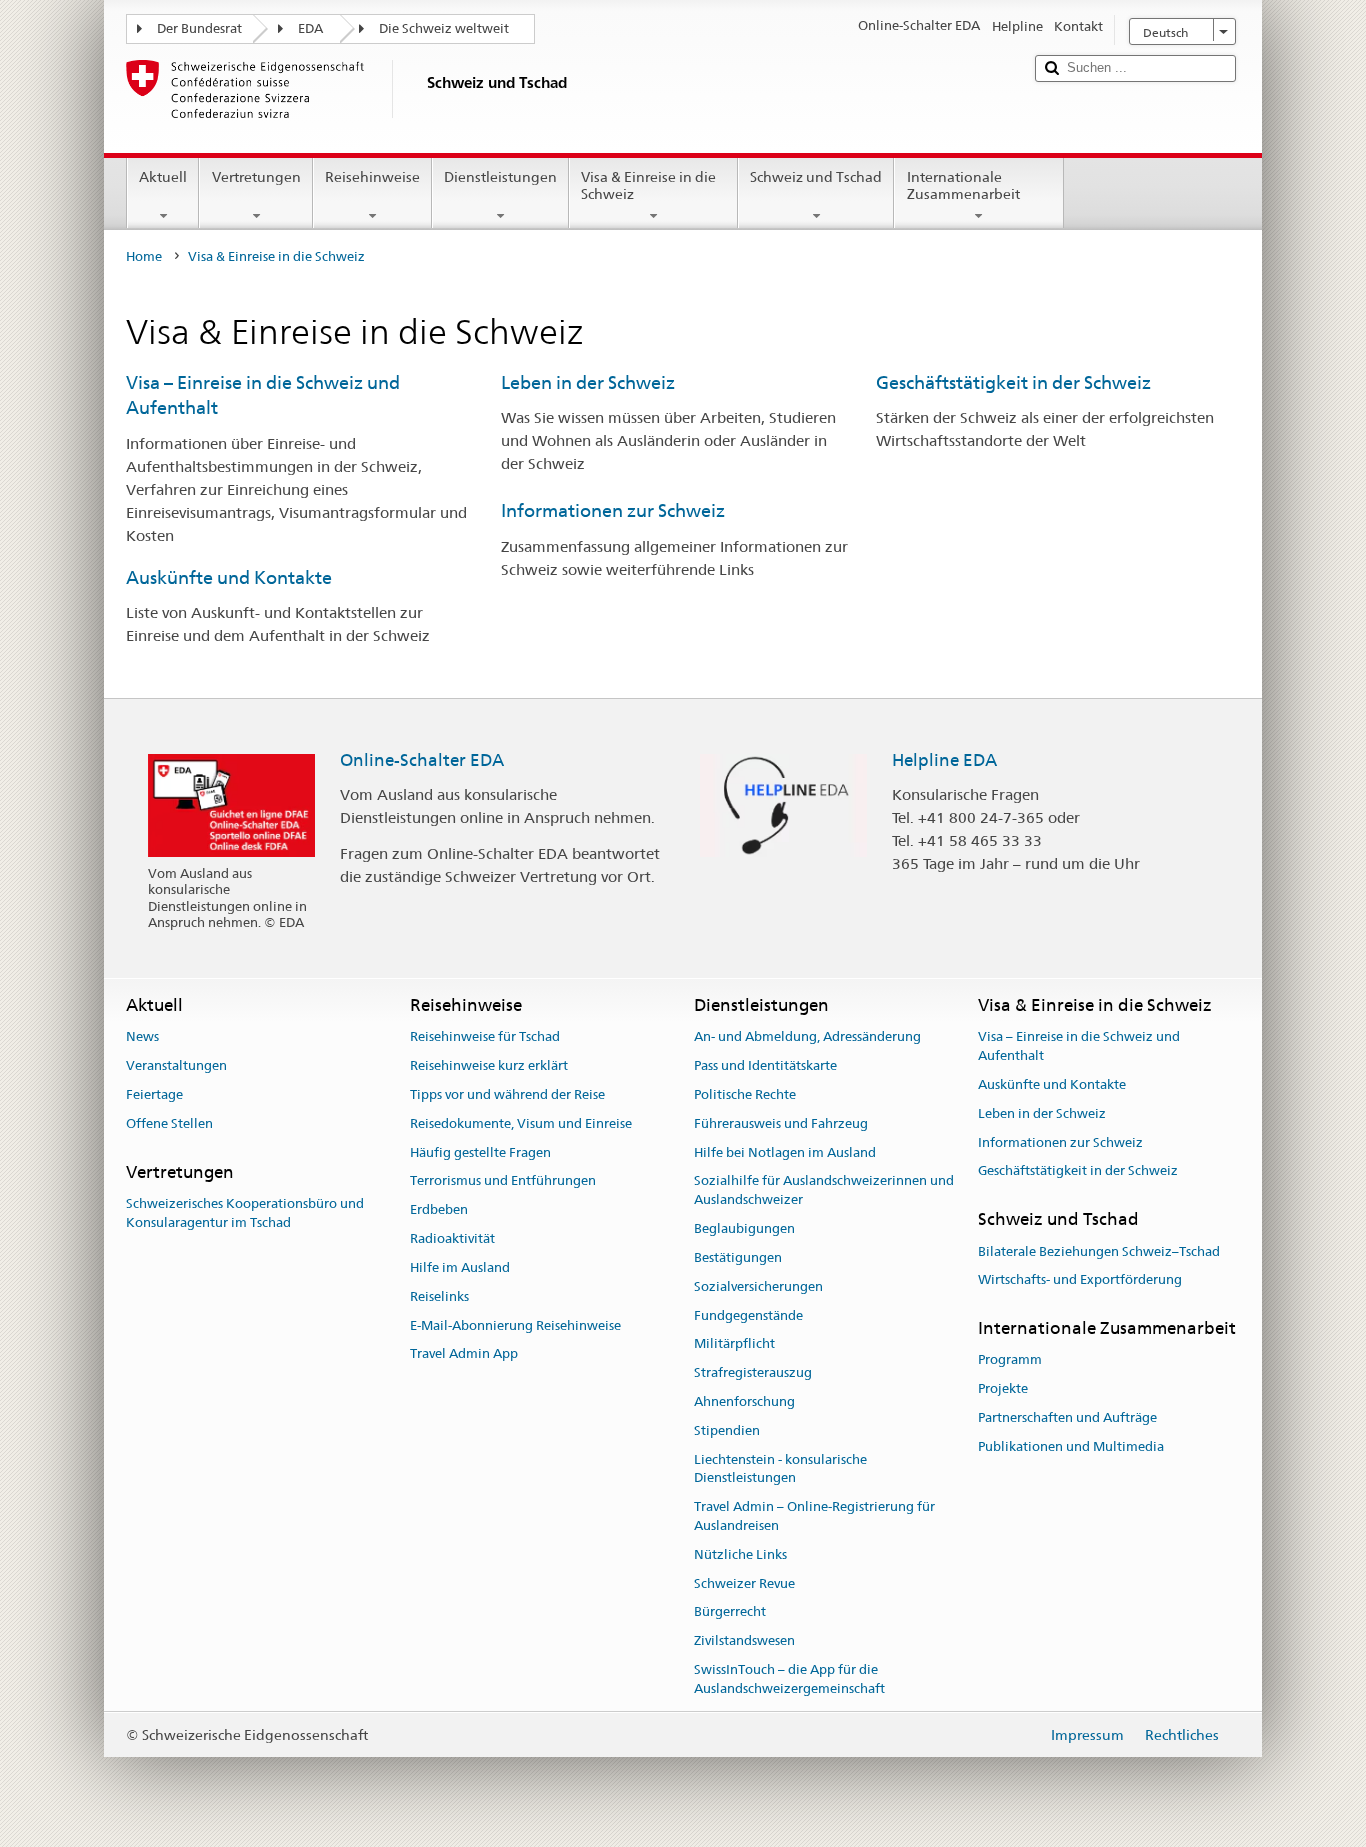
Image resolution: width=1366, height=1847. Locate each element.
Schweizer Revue (744, 1583)
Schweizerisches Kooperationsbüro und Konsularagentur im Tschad (245, 1213)
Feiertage (154, 1094)
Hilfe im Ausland (460, 1267)
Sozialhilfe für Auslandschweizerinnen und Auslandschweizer (824, 1191)
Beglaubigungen (744, 1228)
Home (144, 256)
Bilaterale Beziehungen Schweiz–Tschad (1099, 1251)
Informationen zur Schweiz (613, 510)
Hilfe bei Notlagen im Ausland (785, 1152)
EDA (310, 28)
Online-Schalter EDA (422, 760)
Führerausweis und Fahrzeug (781, 1123)
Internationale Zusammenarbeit (963, 185)
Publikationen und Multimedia (1071, 1446)
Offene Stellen (169, 1123)
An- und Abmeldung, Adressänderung (807, 1037)
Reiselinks (439, 1296)
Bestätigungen (738, 1257)
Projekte (1003, 1388)
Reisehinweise (372, 177)
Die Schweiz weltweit (444, 28)
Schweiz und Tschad (816, 177)
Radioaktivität (452, 1238)
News (142, 1037)
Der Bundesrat (199, 28)
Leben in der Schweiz (588, 382)
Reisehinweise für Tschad (485, 1037)
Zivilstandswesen (744, 1640)
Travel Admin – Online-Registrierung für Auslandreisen (814, 1516)
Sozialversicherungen (758, 1286)
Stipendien (727, 1430)
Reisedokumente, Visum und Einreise (521, 1123)
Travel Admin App (464, 1354)
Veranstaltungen (176, 1065)
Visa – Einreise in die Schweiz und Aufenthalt (1079, 1047)
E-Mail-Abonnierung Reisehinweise (515, 1325)
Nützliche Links (740, 1554)
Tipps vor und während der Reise (507, 1094)
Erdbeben (439, 1210)
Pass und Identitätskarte (765, 1065)
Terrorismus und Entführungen (503, 1181)
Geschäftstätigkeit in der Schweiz (1013, 382)
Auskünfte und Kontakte (229, 577)
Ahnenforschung (744, 1401)
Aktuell (163, 177)
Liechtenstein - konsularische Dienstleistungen (780, 1469)
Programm (1010, 1360)
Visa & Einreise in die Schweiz (648, 185)
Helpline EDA (944, 760)
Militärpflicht (734, 1344)
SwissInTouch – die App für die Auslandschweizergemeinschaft (789, 1679)
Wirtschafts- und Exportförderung (1080, 1280)
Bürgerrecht (730, 1612)
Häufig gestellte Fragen (480, 1152)
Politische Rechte (745, 1094)
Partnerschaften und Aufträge (1067, 1417)
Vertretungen (256, 177)
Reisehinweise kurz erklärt (489, 1065)
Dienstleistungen (500, 177)
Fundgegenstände (748, 1315)
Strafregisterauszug (753, 1372)
